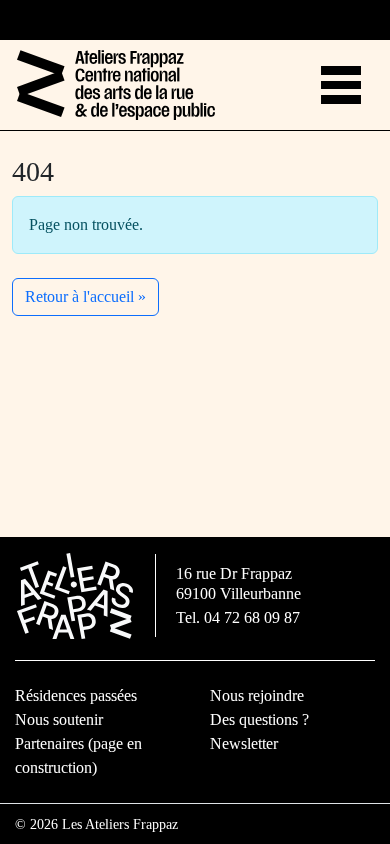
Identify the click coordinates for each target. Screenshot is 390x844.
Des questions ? (259, 719)
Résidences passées (76, 695)
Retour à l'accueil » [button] (85, 296)
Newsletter (244, 743)
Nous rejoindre (257, 695)
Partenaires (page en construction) (78, 755)
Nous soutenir (59, 719)
